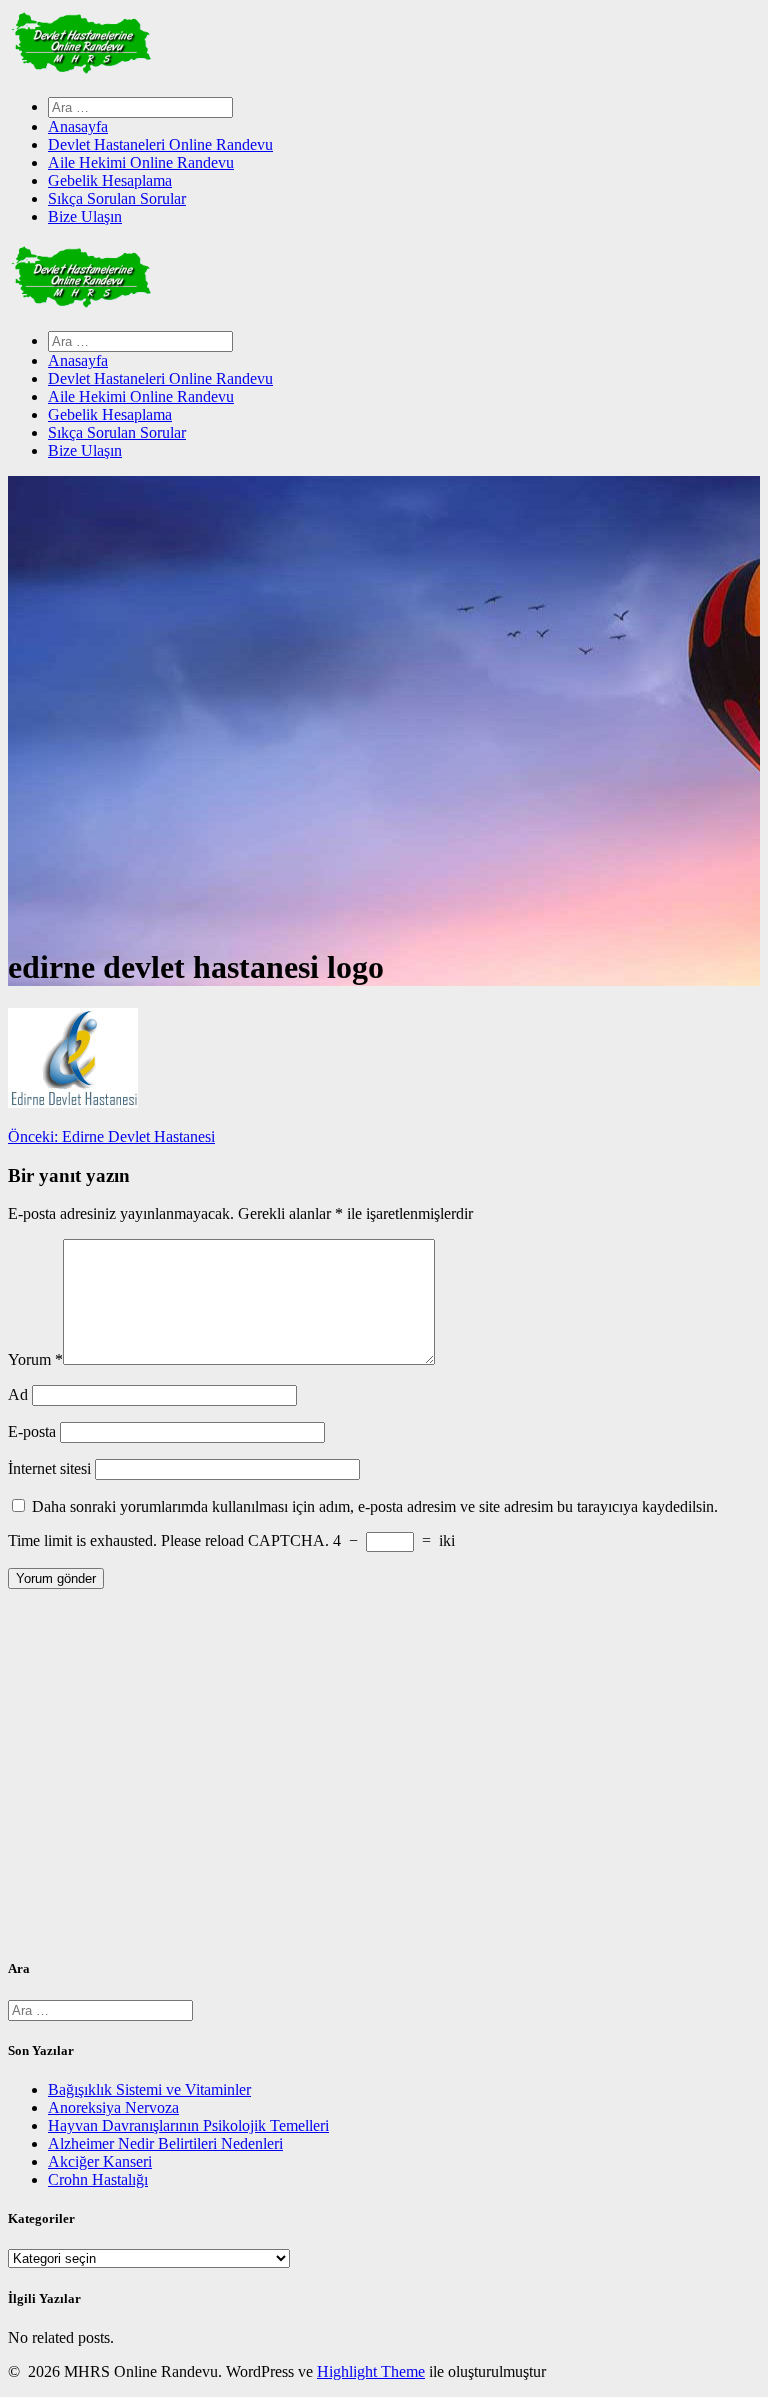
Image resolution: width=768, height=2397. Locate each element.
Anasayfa (78, 126)
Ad (18, 1394)
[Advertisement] (384, 1781)
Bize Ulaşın (85, 216)
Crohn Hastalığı (98, 2179)
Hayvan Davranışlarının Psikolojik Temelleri (188, 2125)
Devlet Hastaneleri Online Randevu (160, 144)
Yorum (35, 1359)
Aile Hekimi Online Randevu (141, 162)
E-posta (32, 1431)
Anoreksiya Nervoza (113, 2107)
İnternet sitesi (49, 1468)
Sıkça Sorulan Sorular (117, 198)
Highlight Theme (371, 2371)
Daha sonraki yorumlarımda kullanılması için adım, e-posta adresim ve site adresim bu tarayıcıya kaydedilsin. (375, 1506)
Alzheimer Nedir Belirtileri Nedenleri (165, 2143)
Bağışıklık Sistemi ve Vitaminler (149, 2089)
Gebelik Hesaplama (110, 180)
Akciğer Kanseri (100, 2161)
